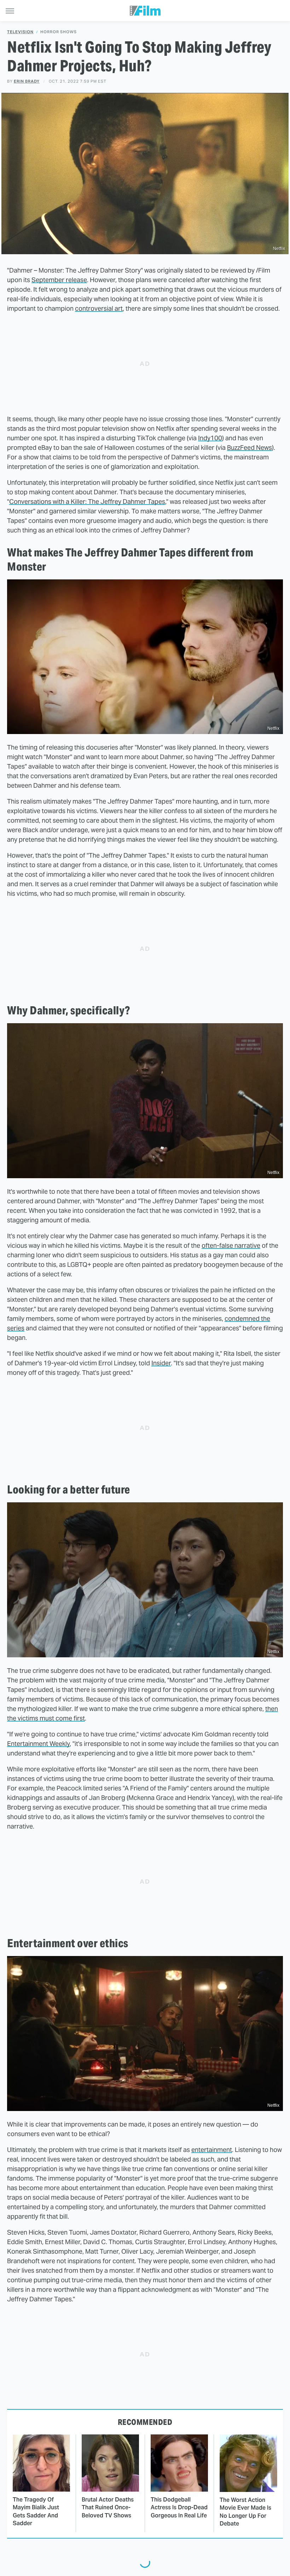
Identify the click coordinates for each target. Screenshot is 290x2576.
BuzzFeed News (250, 448)
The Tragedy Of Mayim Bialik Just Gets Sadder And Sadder (36, 2511)
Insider (161, 1363)
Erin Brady (27, 81)
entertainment (212, 2150)
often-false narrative (231, 1245)
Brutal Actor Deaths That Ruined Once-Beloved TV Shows (108, 2508)
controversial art (99, 308)
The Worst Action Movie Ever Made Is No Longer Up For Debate (245, 2512)
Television (20, 32)
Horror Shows (59, 32)
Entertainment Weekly (38, 1744)
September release (59, 280)
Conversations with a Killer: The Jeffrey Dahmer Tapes (87, 502)
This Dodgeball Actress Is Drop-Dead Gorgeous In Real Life (179, 2508)
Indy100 (210, 438)
